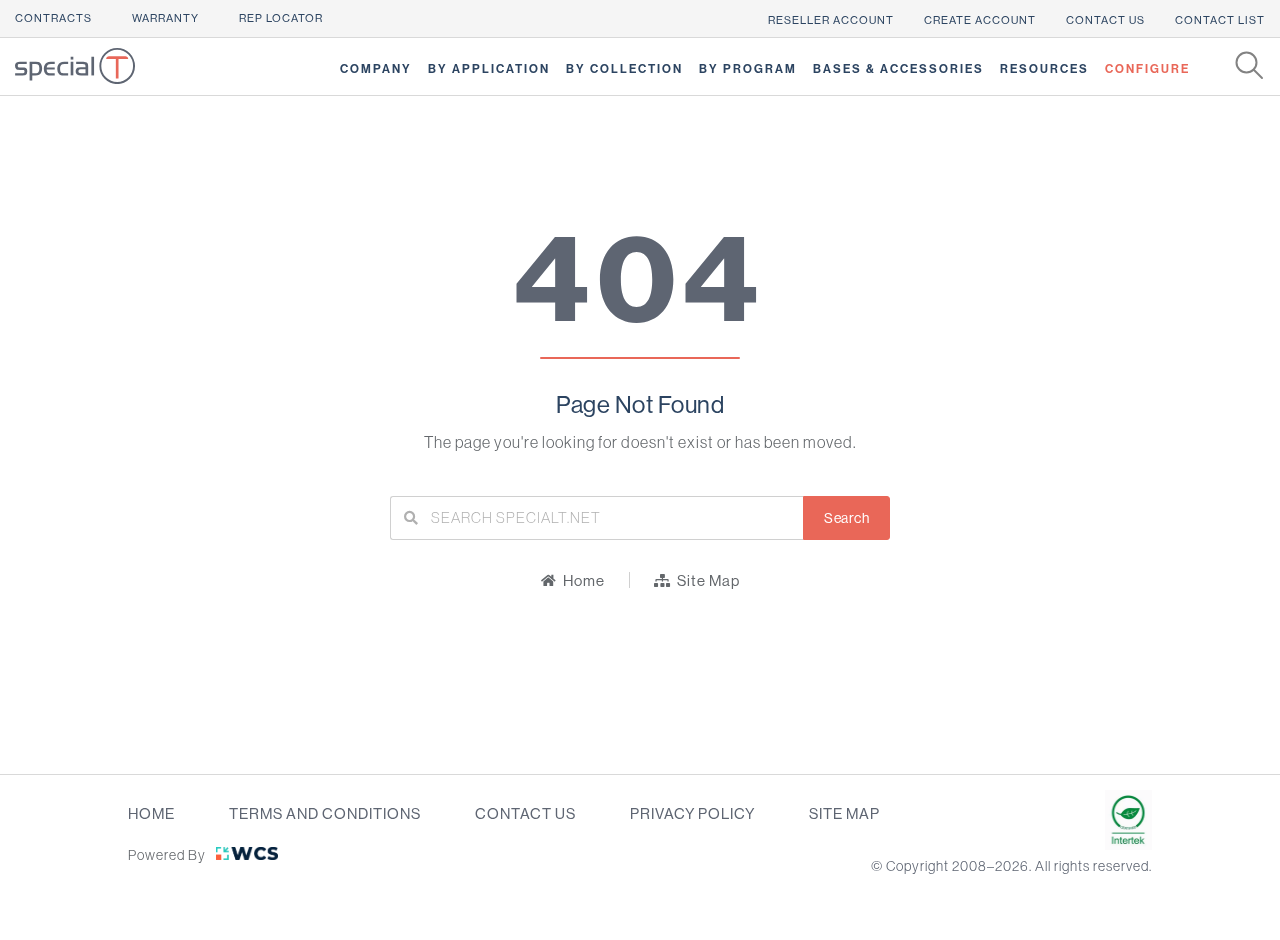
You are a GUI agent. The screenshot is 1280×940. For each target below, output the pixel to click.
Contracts (53, 18)
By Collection (624, 69)
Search (846, 518)
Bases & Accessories (898, 69)
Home (151, 813)
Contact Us (1105, 20)
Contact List (1220, 20)
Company (376, 69)
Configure (1147, 69)
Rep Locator (281, 18)
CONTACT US (525, 813)
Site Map (844, 813)
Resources (1044, 69)
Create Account (980, 20)
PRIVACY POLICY (692, 813)
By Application (489, 69)
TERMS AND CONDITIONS (325, 813)
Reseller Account (831, 20)
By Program (748, 69)
